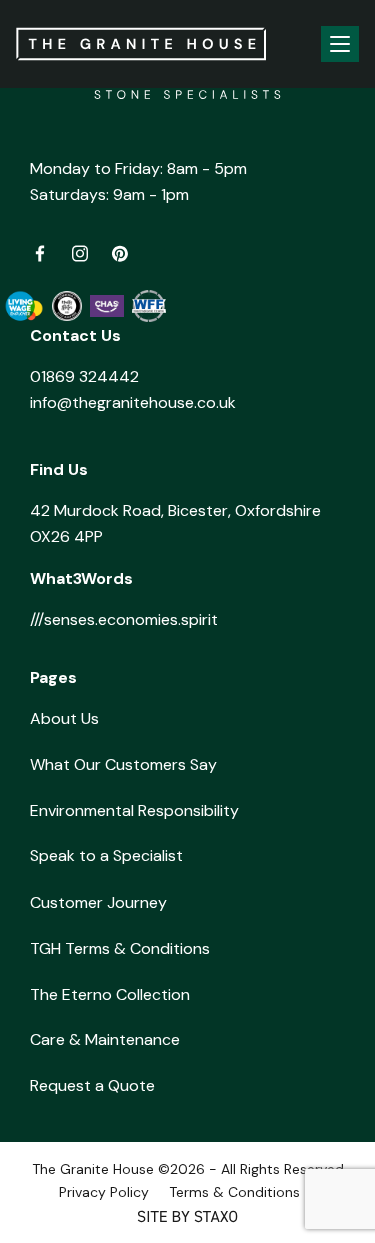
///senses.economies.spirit (124, 619)
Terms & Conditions (234, 1192)
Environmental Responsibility (134, 810)
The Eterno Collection (110, 994)
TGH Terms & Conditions (120, 948)
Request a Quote (92, 1085)
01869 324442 (84, 376)
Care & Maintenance (105, 1039)
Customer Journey (98, 902)
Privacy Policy (104, 1192)
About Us (64, 718)
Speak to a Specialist (106, 855)
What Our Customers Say (123, 764)
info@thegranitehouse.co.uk (133, 402)
